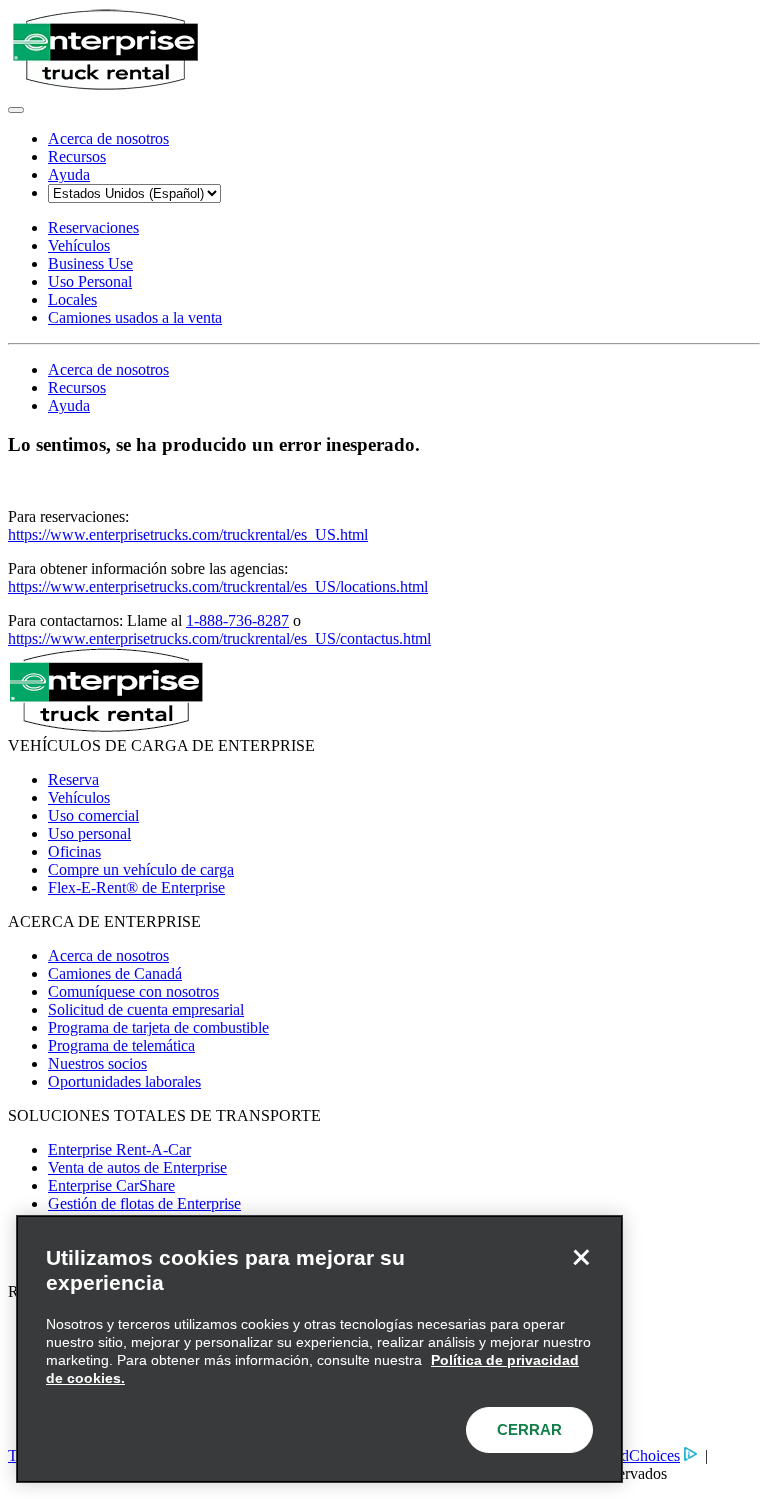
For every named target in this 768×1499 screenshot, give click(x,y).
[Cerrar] (581, 1257)
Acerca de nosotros (108, 138)
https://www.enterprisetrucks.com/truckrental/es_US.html (188, 534)
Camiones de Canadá (115, 973)
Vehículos (79, 245)
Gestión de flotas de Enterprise (144, 1203)
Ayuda (69, 174)
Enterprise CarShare (111, 1185)
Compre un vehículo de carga (141, 869)
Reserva (73, 779)
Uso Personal (90, 281)
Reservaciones (93, 227)
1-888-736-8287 (237, 620)
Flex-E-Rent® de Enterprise (136, 887)
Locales (72, 299)
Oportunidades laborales (124, 1081)
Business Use (90, 263)
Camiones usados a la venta (135, 317)
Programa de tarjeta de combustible (158, 1027)
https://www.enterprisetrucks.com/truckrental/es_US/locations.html (218, 586)
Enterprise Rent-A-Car (119, 1149)
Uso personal (89, 833)
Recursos (77, 156)
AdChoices (644, 1455)
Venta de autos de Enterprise (137, 1167)
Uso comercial (93, 815)
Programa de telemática (121, 1045)
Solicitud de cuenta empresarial (146, 1009)
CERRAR (529, 1429)
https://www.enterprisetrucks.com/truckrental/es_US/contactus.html (219, 638)
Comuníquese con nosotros (133, 991)
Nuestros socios (97, 1063)
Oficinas (74, 851)
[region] (319, 1349)
